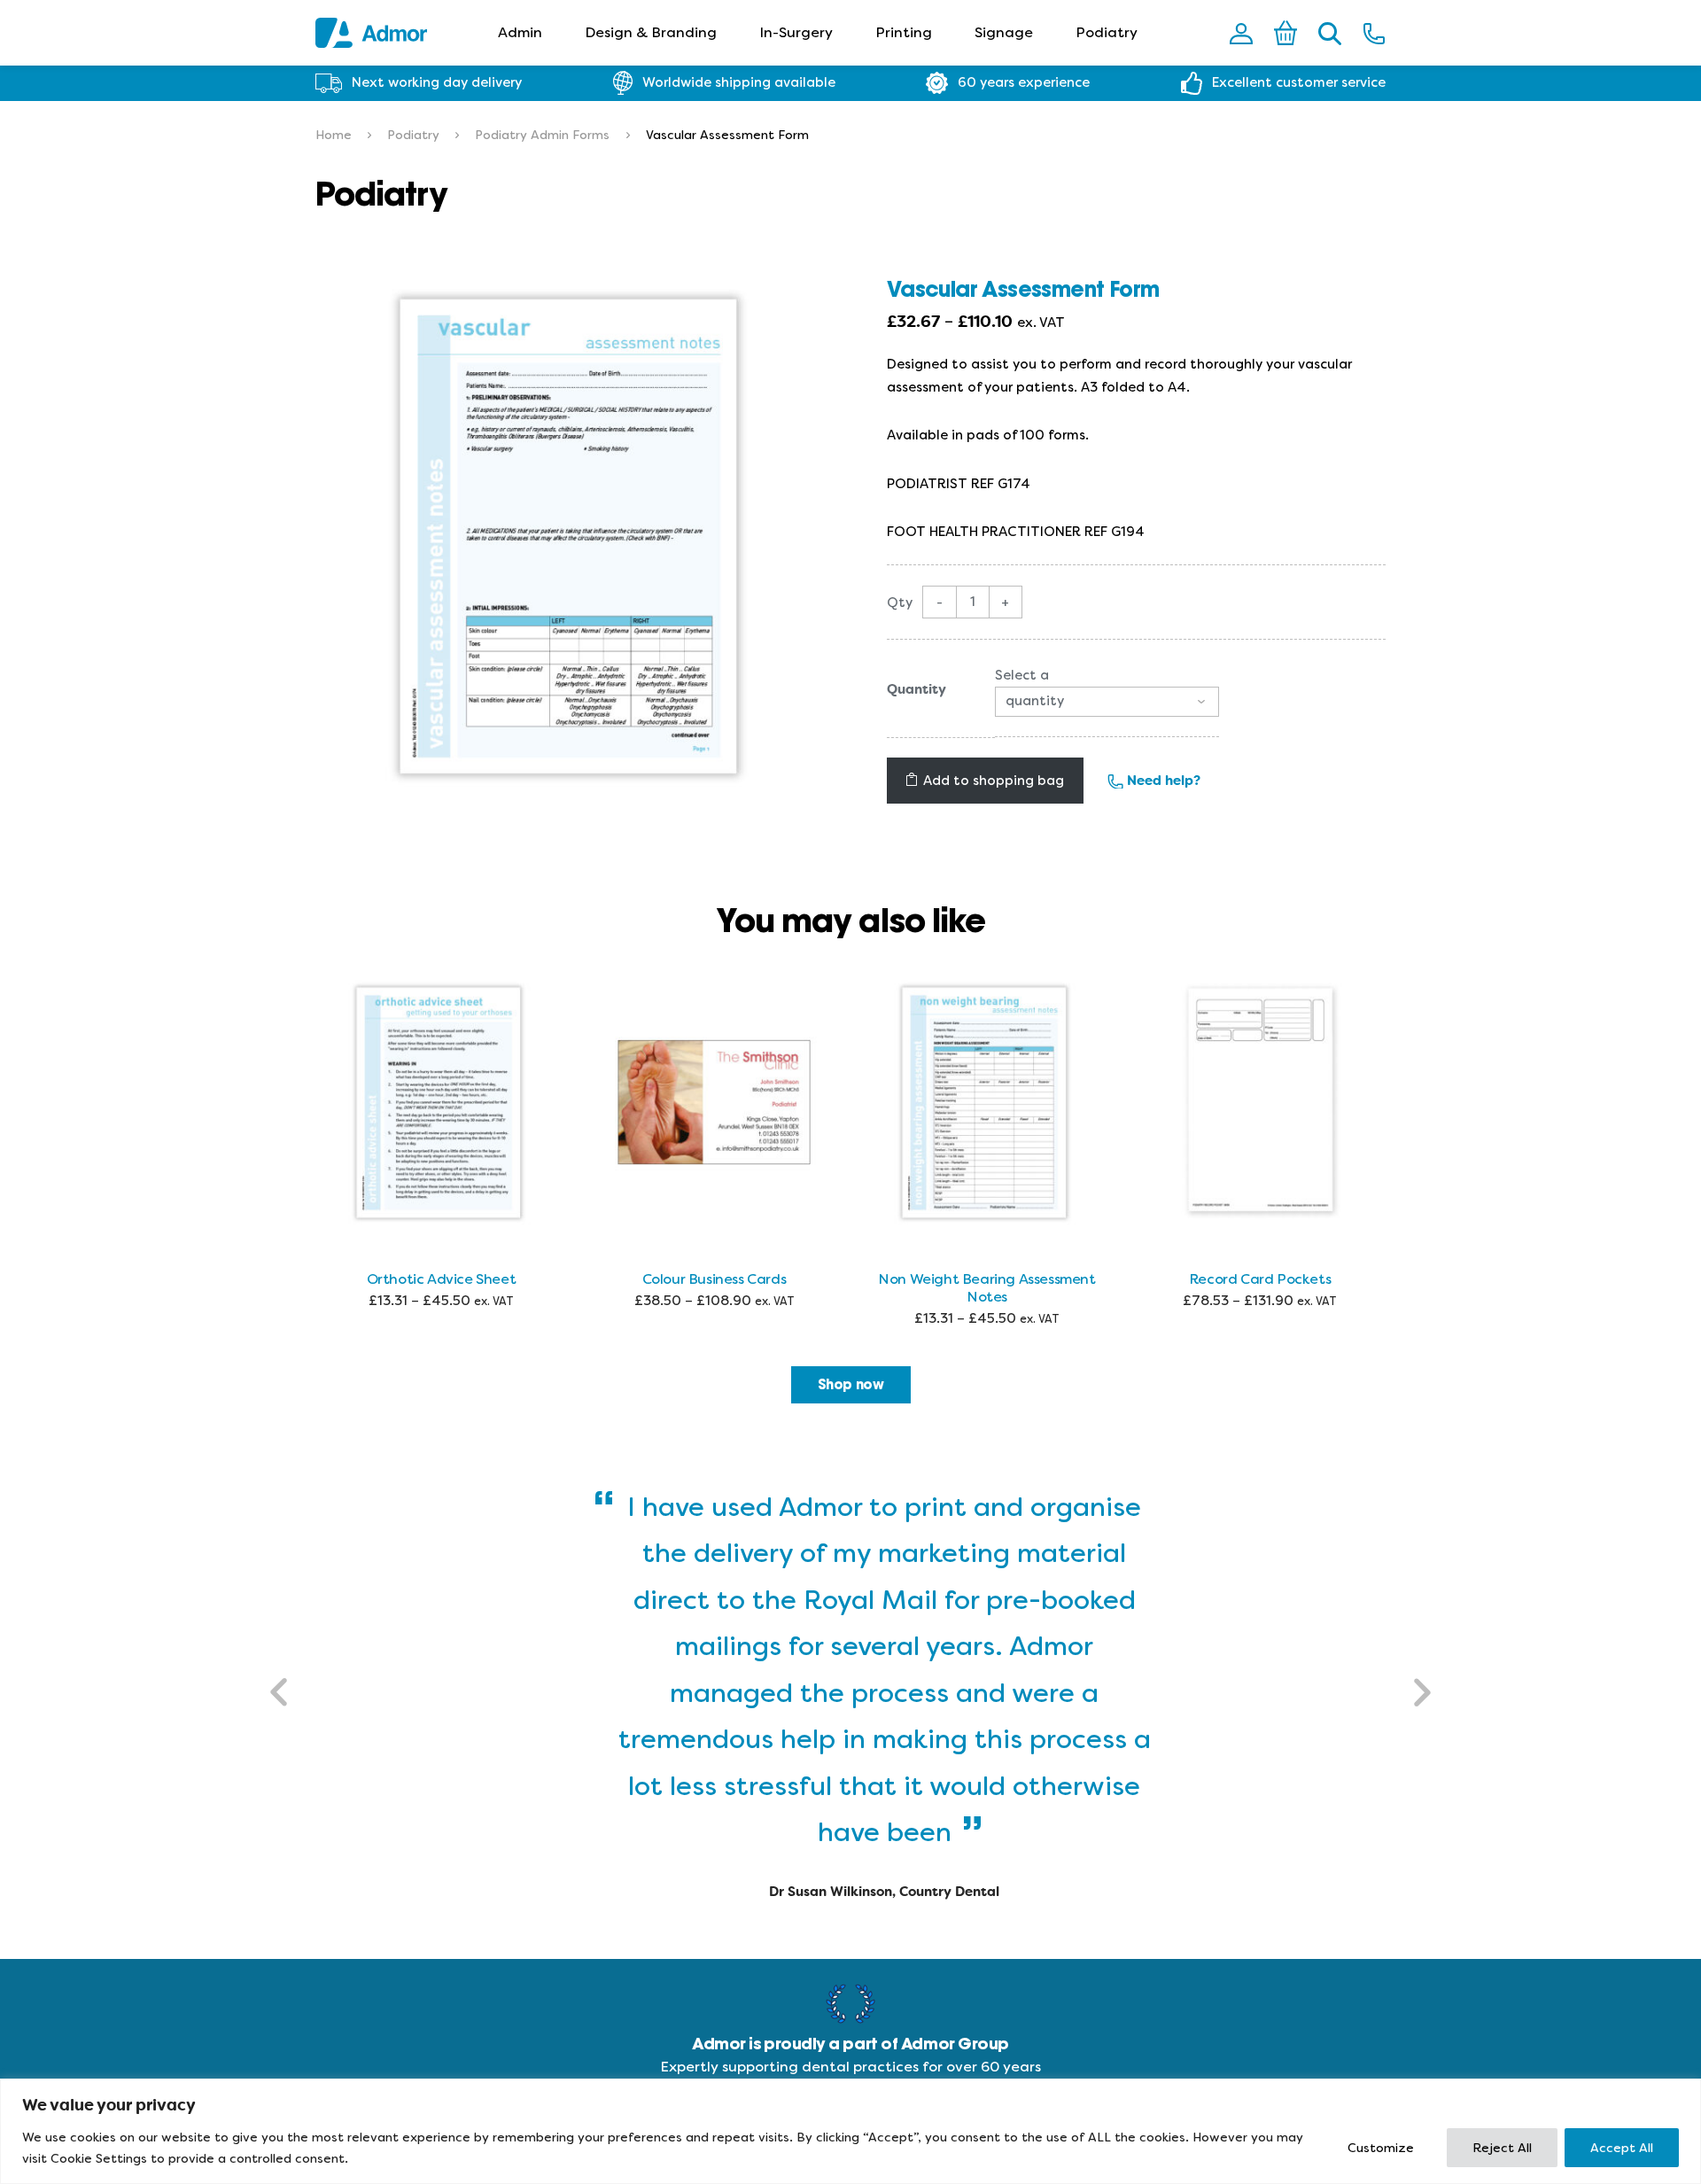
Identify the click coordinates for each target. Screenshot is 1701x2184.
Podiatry (1107, 32)
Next (1421, 1692)
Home (334, 135)
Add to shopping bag (994, 781)
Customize (1381, 2148)
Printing (904, 32)
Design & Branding (651, 32)
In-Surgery (796, 32)
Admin (520, 32)
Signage (1004, 32)
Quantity (917, 689)
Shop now (851, 1385)
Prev (280, 1692)
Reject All (1502, 2148)
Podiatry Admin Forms (542, 135)
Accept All (1622, 2148)
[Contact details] (1374, 33)
